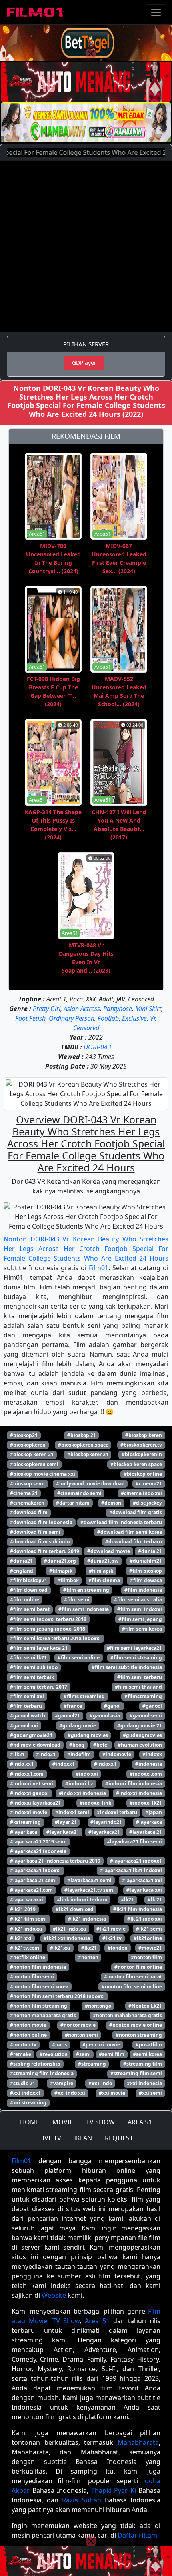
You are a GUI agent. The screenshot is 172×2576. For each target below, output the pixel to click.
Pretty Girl (47, 1009)
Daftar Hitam (137, 2535)
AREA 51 (140, 2122)
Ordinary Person (72, 1018)
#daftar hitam (73, 1503)
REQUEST (119, 2138)
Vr (153, 1018)
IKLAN (83, 2138)
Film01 (99, 1268)
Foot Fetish (30, 1018)
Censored (86, 1028)
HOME (30, 2122)
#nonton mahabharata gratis (127, 2015)
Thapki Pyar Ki (114, 2490)
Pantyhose (118, 1009)
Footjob (108, 1018)
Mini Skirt (148, 1009)
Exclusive (134, 1018)
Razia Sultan (81, 2500)
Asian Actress (82, 1009)
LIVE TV (50, 2138)
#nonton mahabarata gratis (43, 2015)
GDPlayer (84, 363)
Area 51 (97, 2321)
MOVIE (63, 2122)
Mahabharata (138, 2442)
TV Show (66, 2321)
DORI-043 (97, 1047)
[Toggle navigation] (156, 12)
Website (54, 2295)
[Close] (91, 54)
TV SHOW (100, 2122)
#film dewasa (146, 1580)
